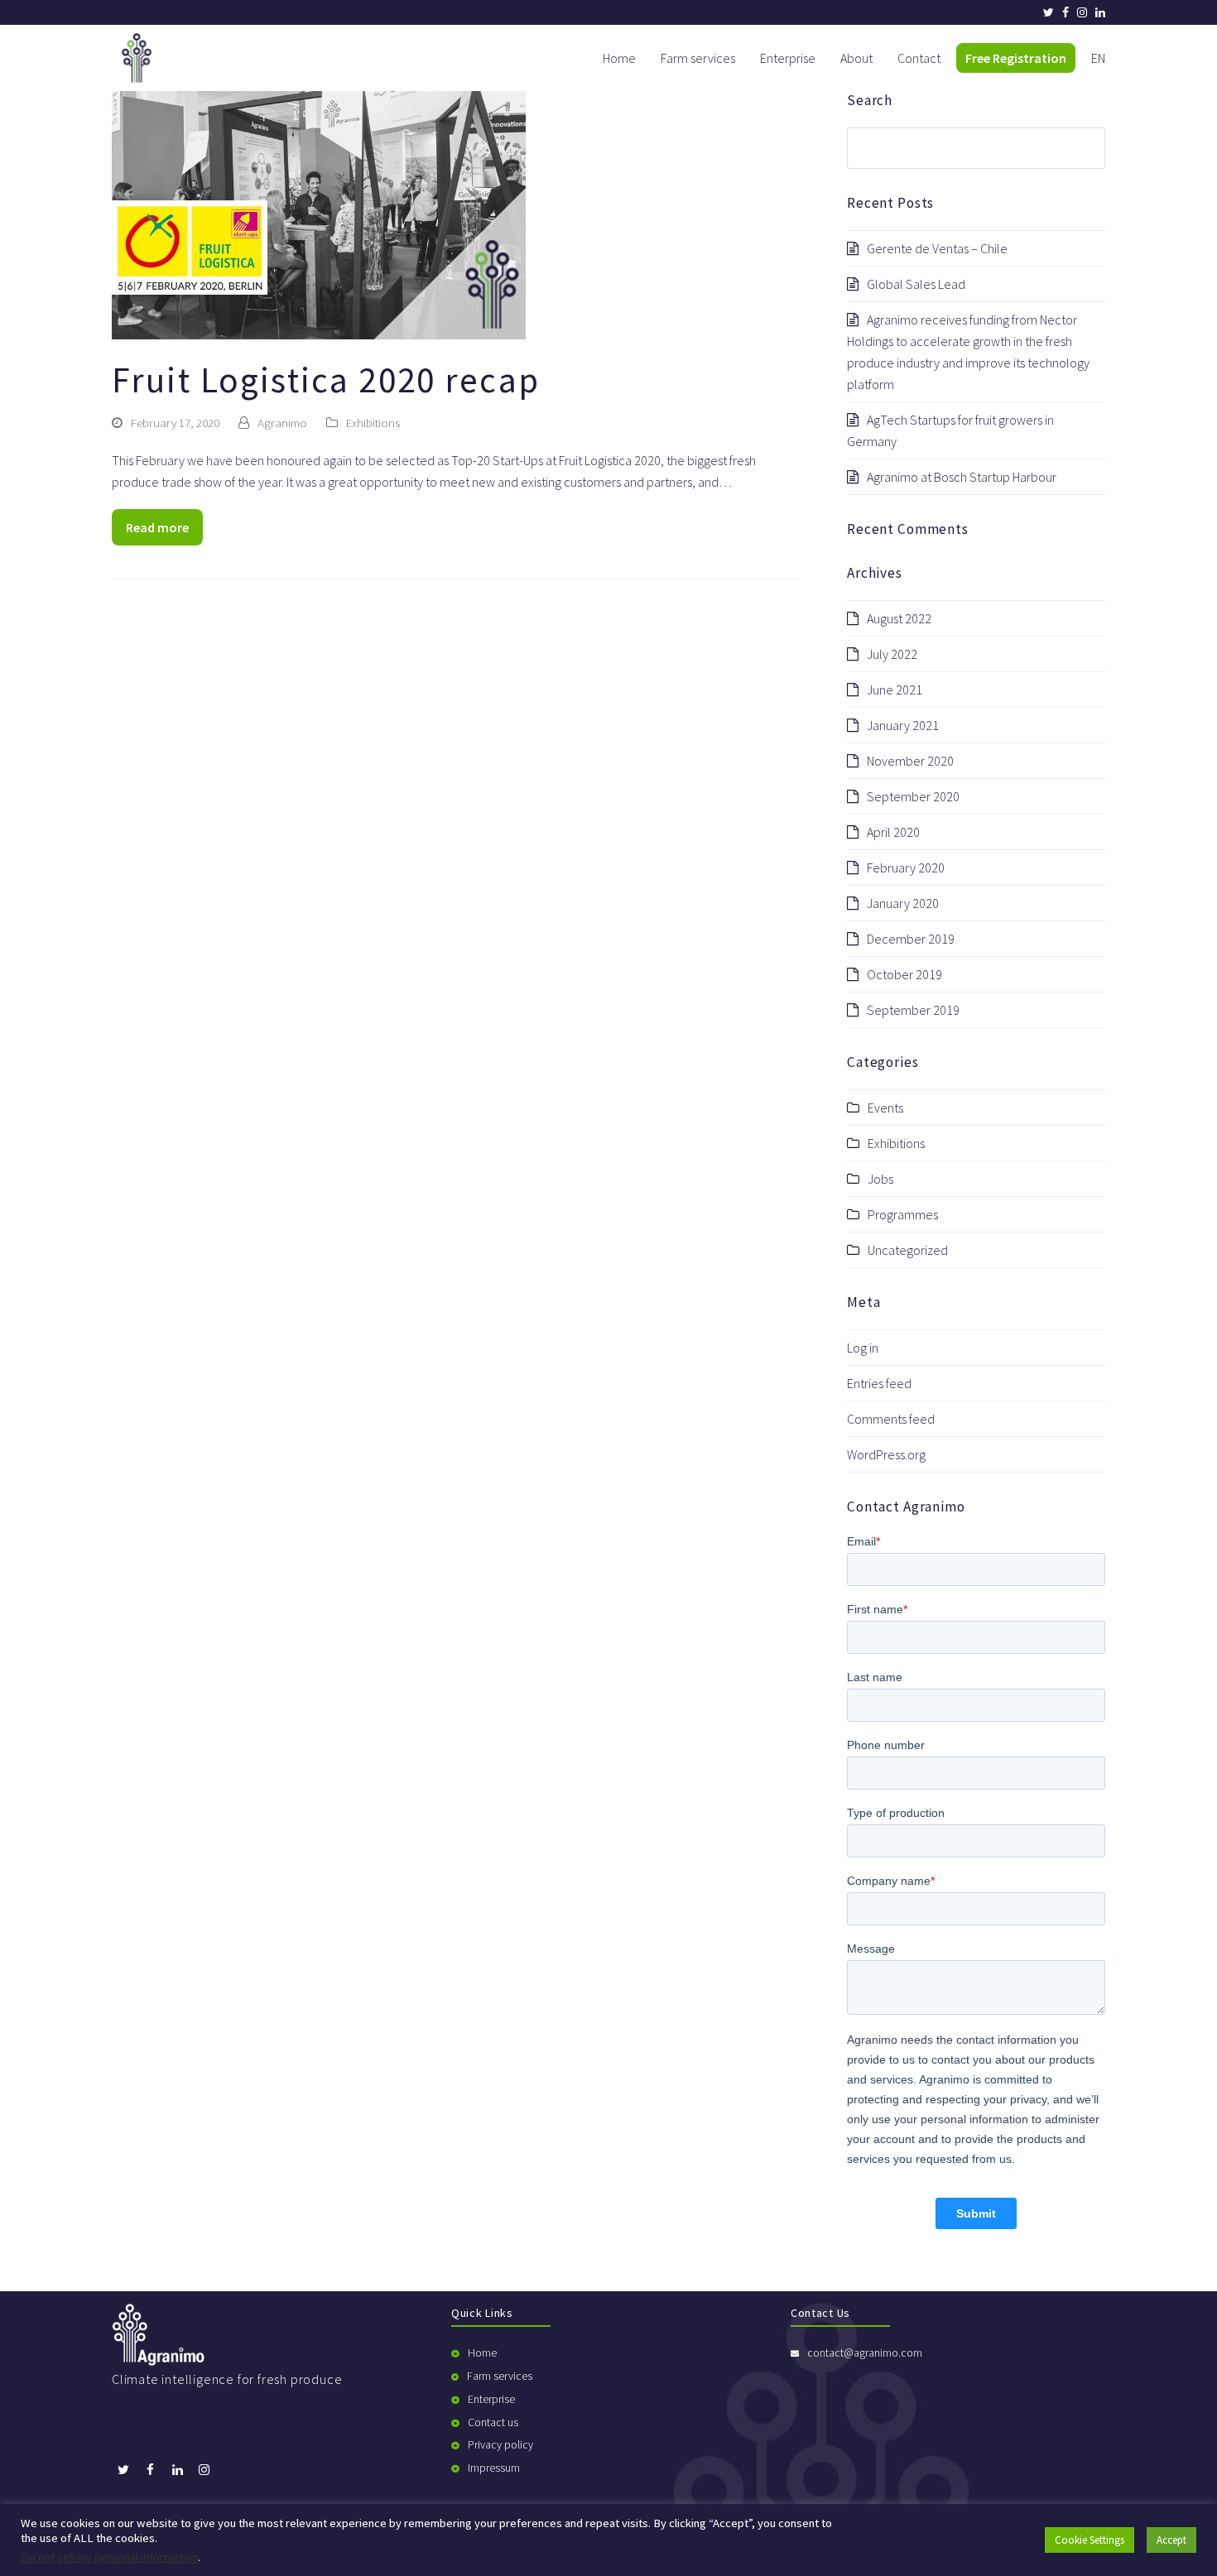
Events (885, 1108)
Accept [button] (1171, 2540)
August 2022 (899, 618)
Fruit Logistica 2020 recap (326, 380)
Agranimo (282, 423)
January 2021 (903, 725)
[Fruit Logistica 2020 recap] (319, 214)
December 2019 (911, 939)
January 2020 (903, 903)
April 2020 (893, 832)
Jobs (880, 1179)
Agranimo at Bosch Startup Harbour (962, 477)
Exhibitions (373, 423)
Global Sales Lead (916, 284)
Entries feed (879, 1383)
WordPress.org (886, 1454)
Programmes (903, 1214)
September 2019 (913, 1010)
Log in (863, 1348)
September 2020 (913, 796)
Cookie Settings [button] (1090, 2540)
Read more (157, 527)
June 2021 (895, 690)
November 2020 (910, 761)
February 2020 (906, 867)
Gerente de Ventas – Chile (937, 248)
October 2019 (904, 974)
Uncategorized (908, 1250)
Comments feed (891, 1419)
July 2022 (892, 654)
